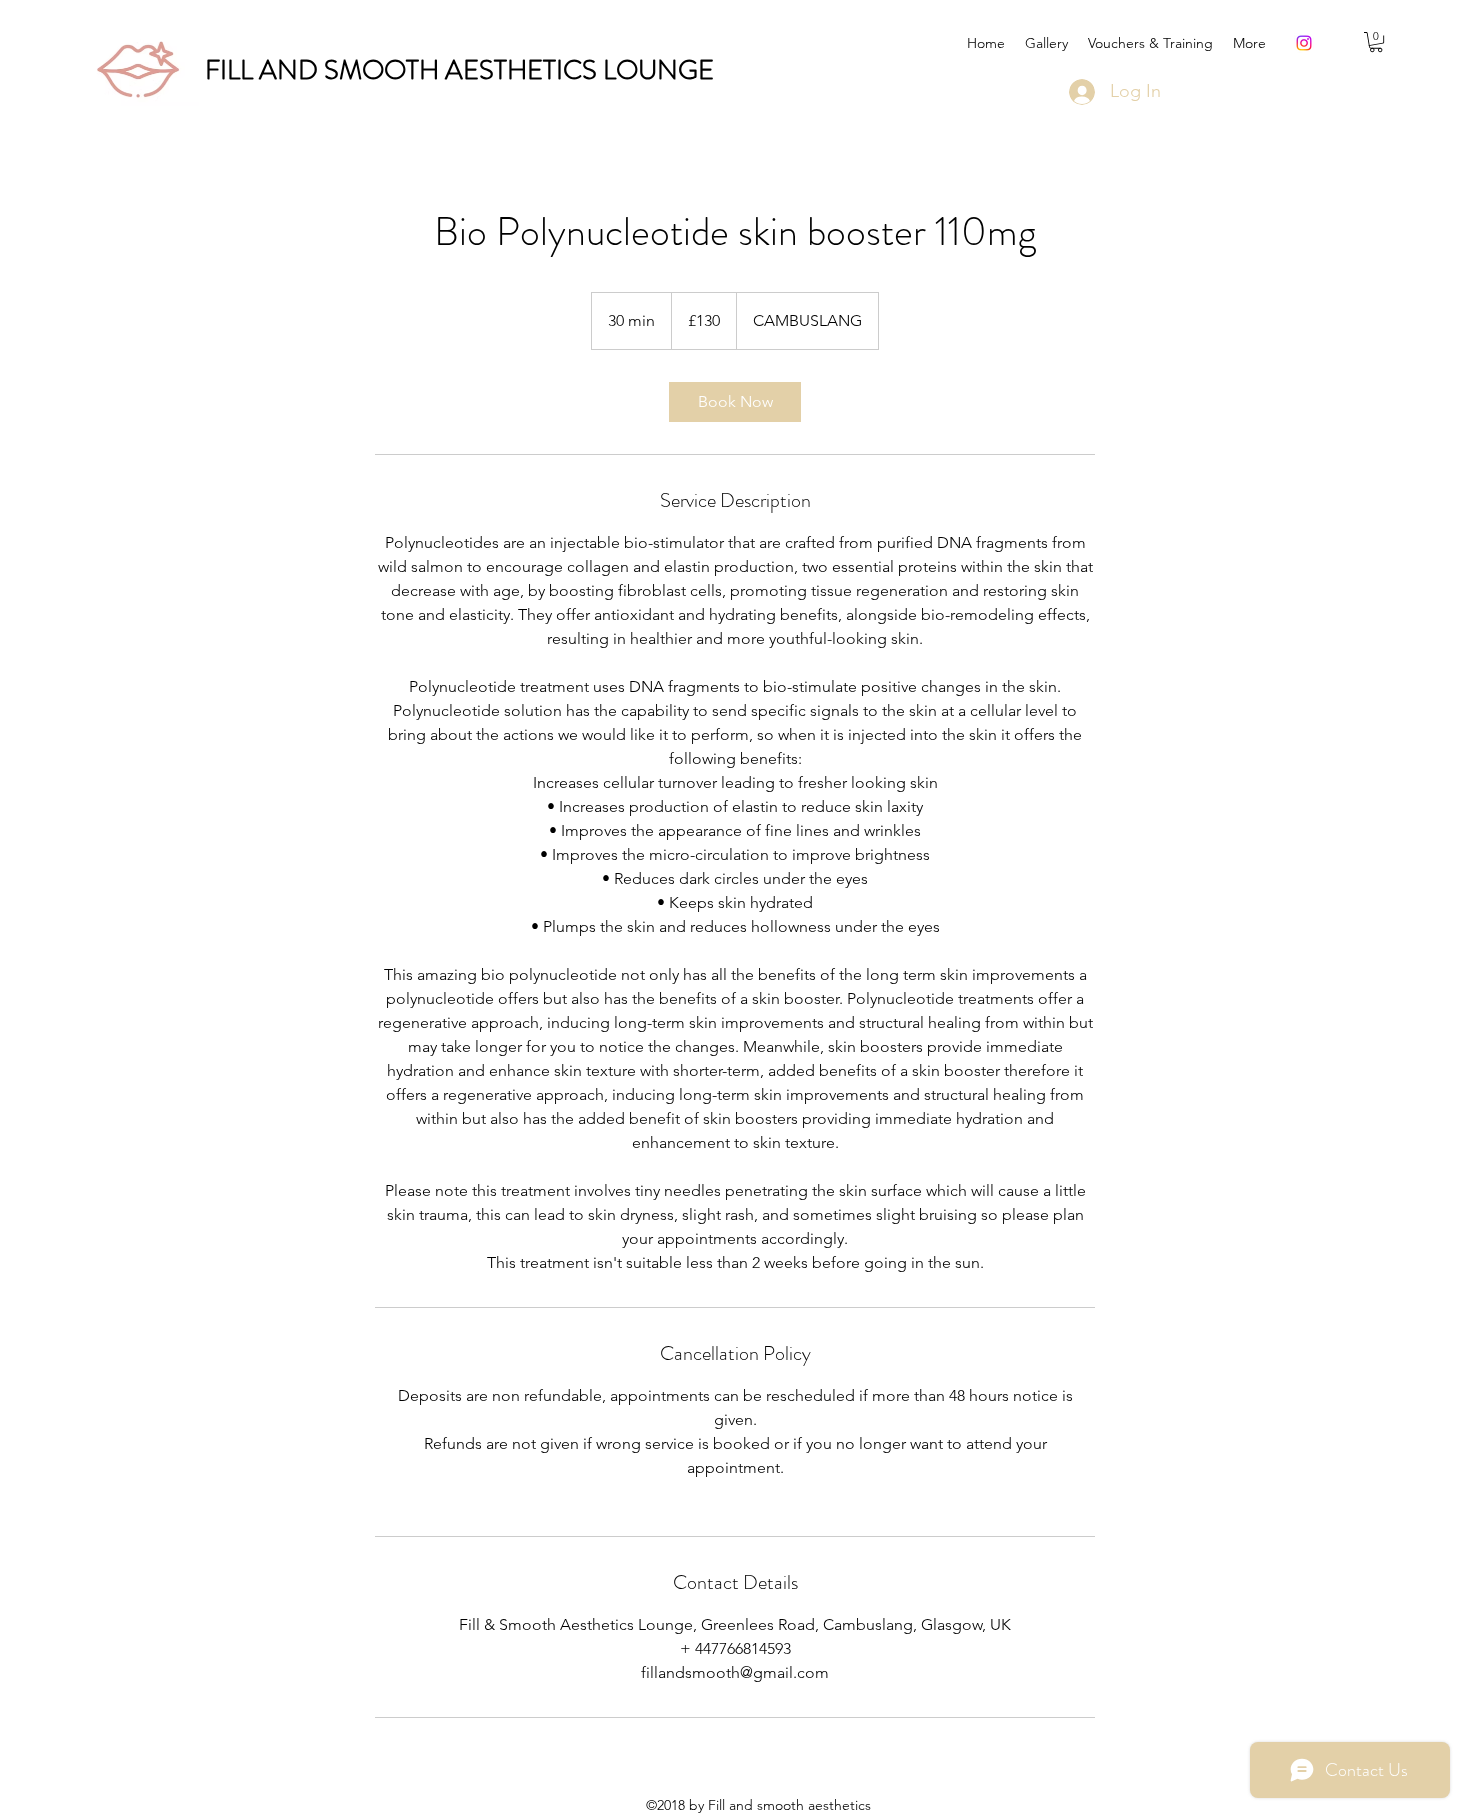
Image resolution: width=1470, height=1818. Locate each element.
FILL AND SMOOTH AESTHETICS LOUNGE (459, 70)
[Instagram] (1304, 43)
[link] (735, 402)
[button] (1376, 42)
